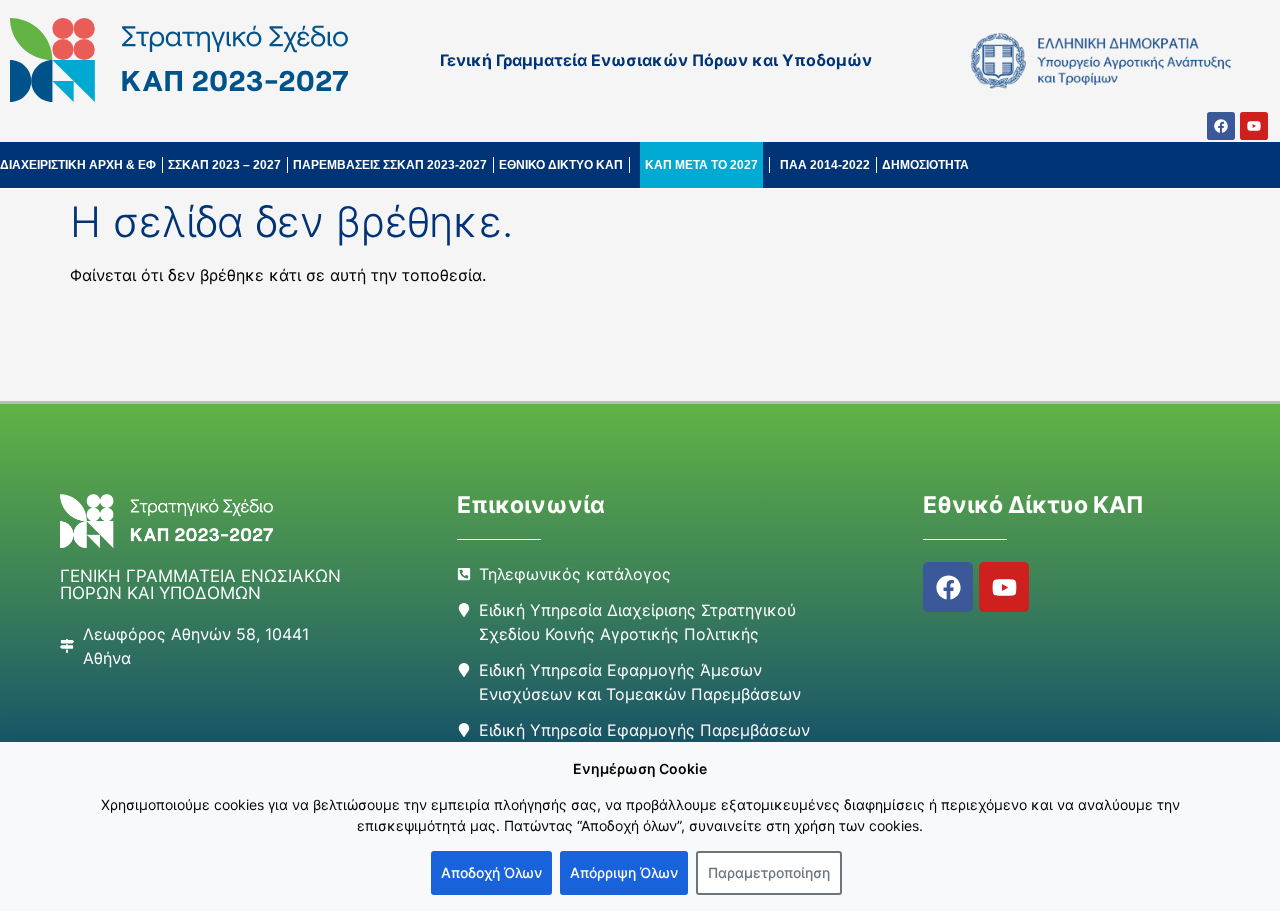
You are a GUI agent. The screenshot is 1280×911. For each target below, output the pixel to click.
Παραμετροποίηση (769, 872)
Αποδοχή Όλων (491, 872)
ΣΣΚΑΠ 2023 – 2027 (224, 165)
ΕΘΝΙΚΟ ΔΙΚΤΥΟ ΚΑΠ (561, 165)
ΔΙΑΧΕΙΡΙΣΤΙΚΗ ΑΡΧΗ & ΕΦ (78, 165)
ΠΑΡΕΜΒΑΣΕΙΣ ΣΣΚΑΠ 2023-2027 (390, 165)
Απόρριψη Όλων (624, 872)
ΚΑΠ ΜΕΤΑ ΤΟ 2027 (701, 165)
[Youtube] (1254, 126)
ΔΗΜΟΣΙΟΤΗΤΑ (925, 165)
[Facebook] (1221, 126)
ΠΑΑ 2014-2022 (825, 165)
